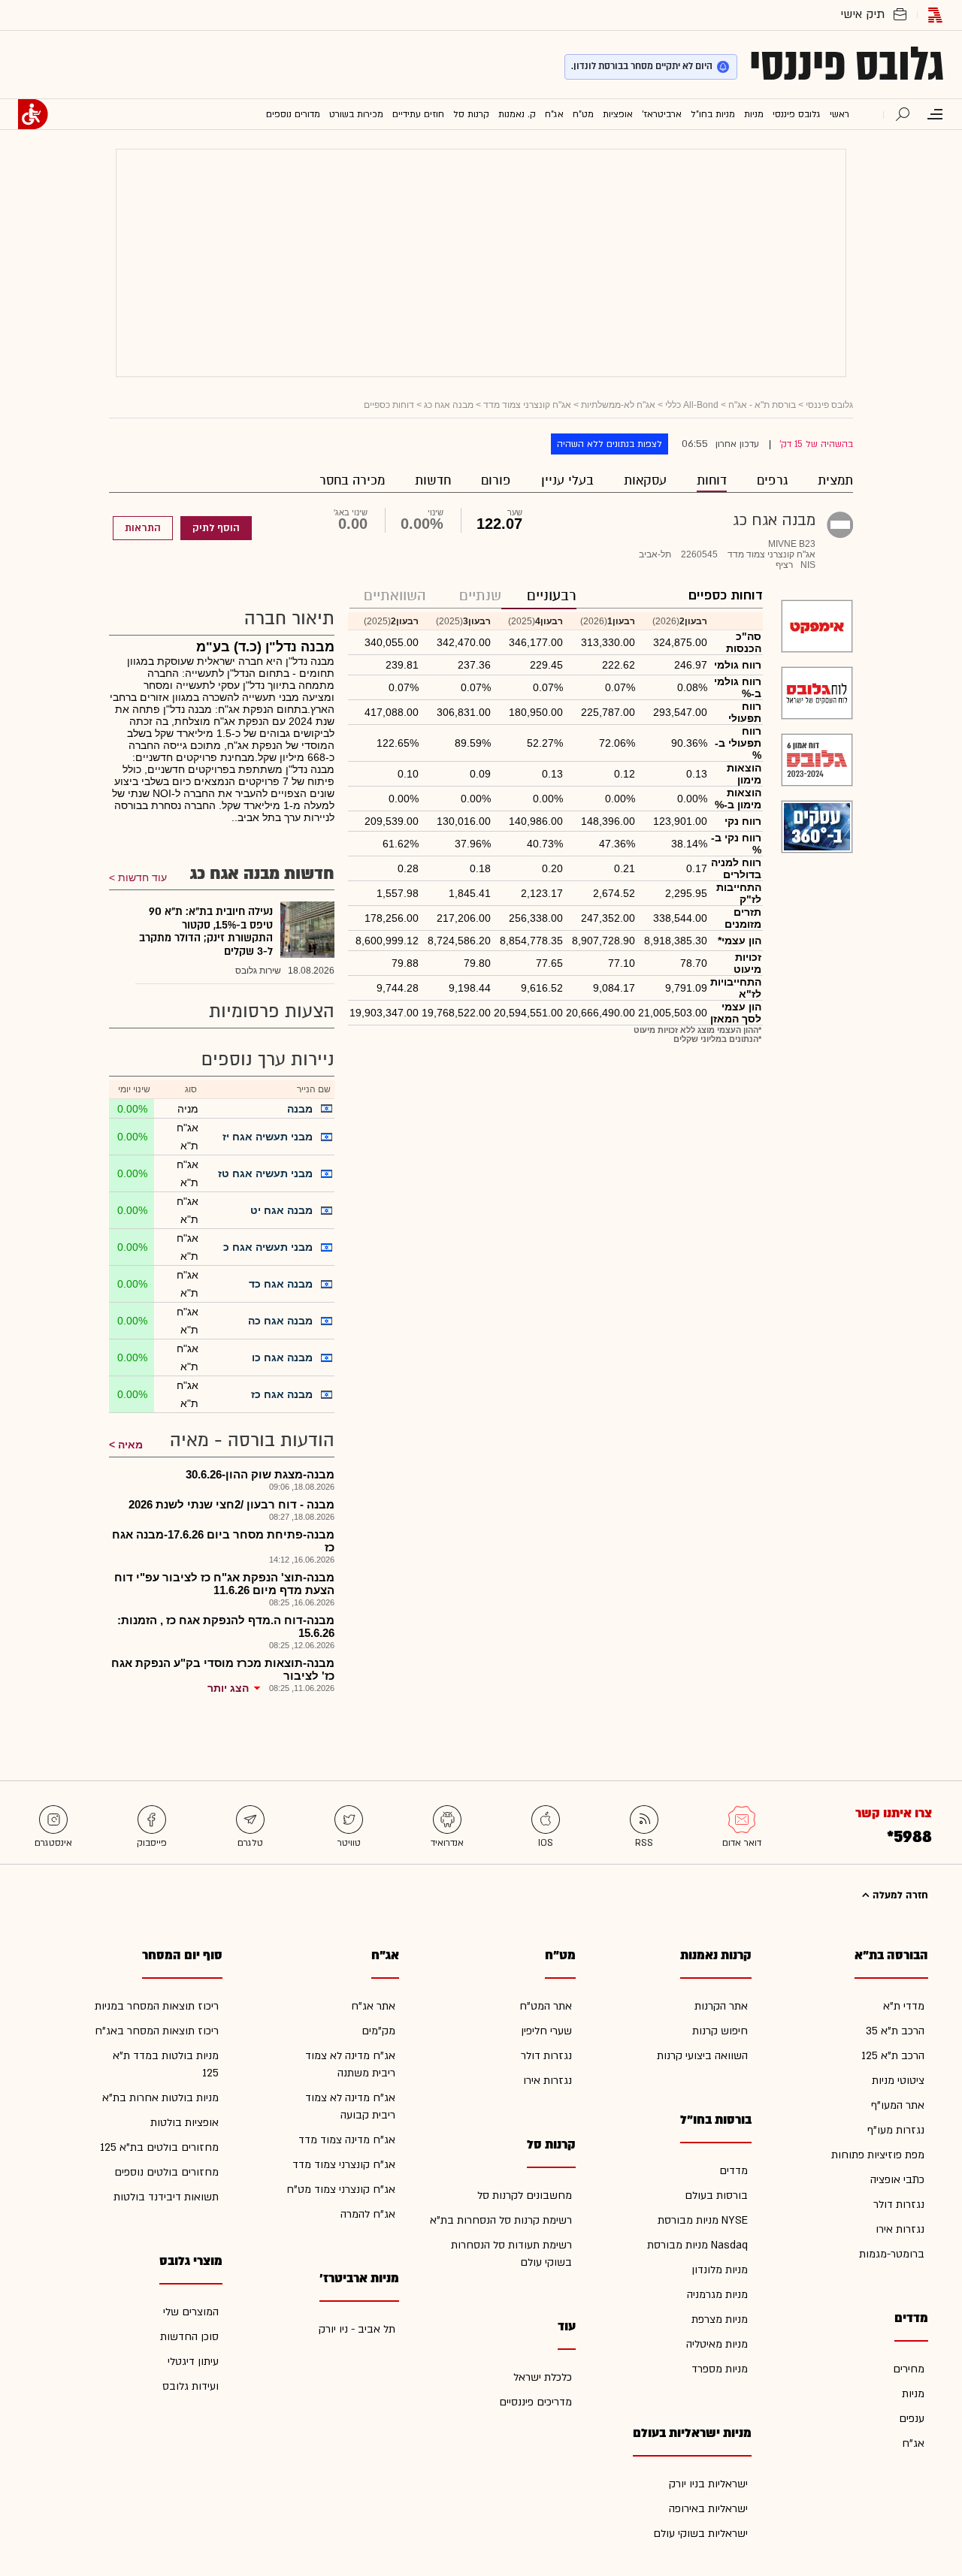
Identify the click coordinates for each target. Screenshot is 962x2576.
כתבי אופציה (897, 2180)
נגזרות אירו (900, 2229)
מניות (913, 2394)
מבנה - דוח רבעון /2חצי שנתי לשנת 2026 (231, 1504)
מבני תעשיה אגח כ (268, 1247)
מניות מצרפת (720, 2319)
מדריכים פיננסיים (535, 2402)
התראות (143, 528)
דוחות (712, 480)
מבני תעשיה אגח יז (268, 1137)
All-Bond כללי (692, 405)
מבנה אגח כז (282, 1394)
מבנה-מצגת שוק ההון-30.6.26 (260, 1474)
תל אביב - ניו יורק (357, 2329)
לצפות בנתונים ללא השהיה (610, 444)
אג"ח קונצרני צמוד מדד (527, 405)
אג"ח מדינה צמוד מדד (347, 2140)
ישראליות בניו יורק (708, 2484)
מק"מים (378, 2031)
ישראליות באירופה (708, 2509)
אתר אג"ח (373, 2006)
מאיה (130, 1445)
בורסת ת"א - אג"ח (762, 405)
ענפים (912, 2419)
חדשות (433, 480)
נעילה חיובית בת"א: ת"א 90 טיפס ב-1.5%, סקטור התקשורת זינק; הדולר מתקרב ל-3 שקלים (206, 932)
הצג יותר (228, 1688)
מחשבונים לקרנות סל (525, 2195)
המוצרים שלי (191, 2312)
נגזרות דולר (899, 2205)
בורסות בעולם (716, 2195)
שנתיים (480, 595)
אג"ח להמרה (368, 2214)
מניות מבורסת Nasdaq (697, 2245)
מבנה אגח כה (280, 1321)
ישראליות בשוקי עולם (700, 2534)
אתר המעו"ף (898, 2105)
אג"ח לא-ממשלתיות (618, 405)
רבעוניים (552, 595)
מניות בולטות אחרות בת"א (160, 2098)
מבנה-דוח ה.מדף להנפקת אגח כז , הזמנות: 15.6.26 (226, 1626)
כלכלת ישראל (543, 2377)
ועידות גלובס (191, 2386)
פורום (496, 480)
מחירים (909, 2369)
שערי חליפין (546, 2031)
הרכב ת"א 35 (895, 2031)
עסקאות (645, 480)
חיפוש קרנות (720, 2031)
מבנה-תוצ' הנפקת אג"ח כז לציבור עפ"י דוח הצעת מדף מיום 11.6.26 (224, 1584)
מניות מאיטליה (717, 2344)
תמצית (835, 480)
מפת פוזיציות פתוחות (878, 2155)
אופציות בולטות (185, 2123)
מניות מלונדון (720, 2270)
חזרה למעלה (899, 1895)
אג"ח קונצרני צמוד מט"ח (341, 2189)
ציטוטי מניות (898, 2081)
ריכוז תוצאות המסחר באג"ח (157, 2031)
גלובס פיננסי (847, 65)
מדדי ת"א (904, 2006)
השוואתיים (395, 595)
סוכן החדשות (189, 2337)
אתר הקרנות (721, 2006)
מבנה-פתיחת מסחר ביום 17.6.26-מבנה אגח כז (223, 1541)
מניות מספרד (720, 2369)
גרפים (772, 480)
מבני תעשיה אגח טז (265, 1173)
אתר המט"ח (546, 2006)
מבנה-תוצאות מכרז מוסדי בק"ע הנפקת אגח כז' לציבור (223, 1669)
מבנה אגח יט (281, 1210)
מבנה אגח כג (449, 405)
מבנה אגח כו (282, 1357)
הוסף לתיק (216, 528)
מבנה (300, 1109)
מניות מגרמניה (717, 2295)
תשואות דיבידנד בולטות (166, 2197)
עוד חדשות (142, 877)
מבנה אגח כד (281, 1284)
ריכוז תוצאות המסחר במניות (157, 2006)
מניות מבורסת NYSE (703, 2220)
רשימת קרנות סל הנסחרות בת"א (501, 2220)
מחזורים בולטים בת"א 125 (159, 2147)
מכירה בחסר (352, 480)
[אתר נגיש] (33, 114)
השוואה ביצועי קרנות (702, 2056)
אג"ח (913, 2443)
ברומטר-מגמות (892, 2254)
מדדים (734, 2171)
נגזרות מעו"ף (896, 2130)
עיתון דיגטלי (193, 2362)
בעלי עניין (567, 480)
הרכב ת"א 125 (893, 2056)
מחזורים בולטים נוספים (166, 2172)
